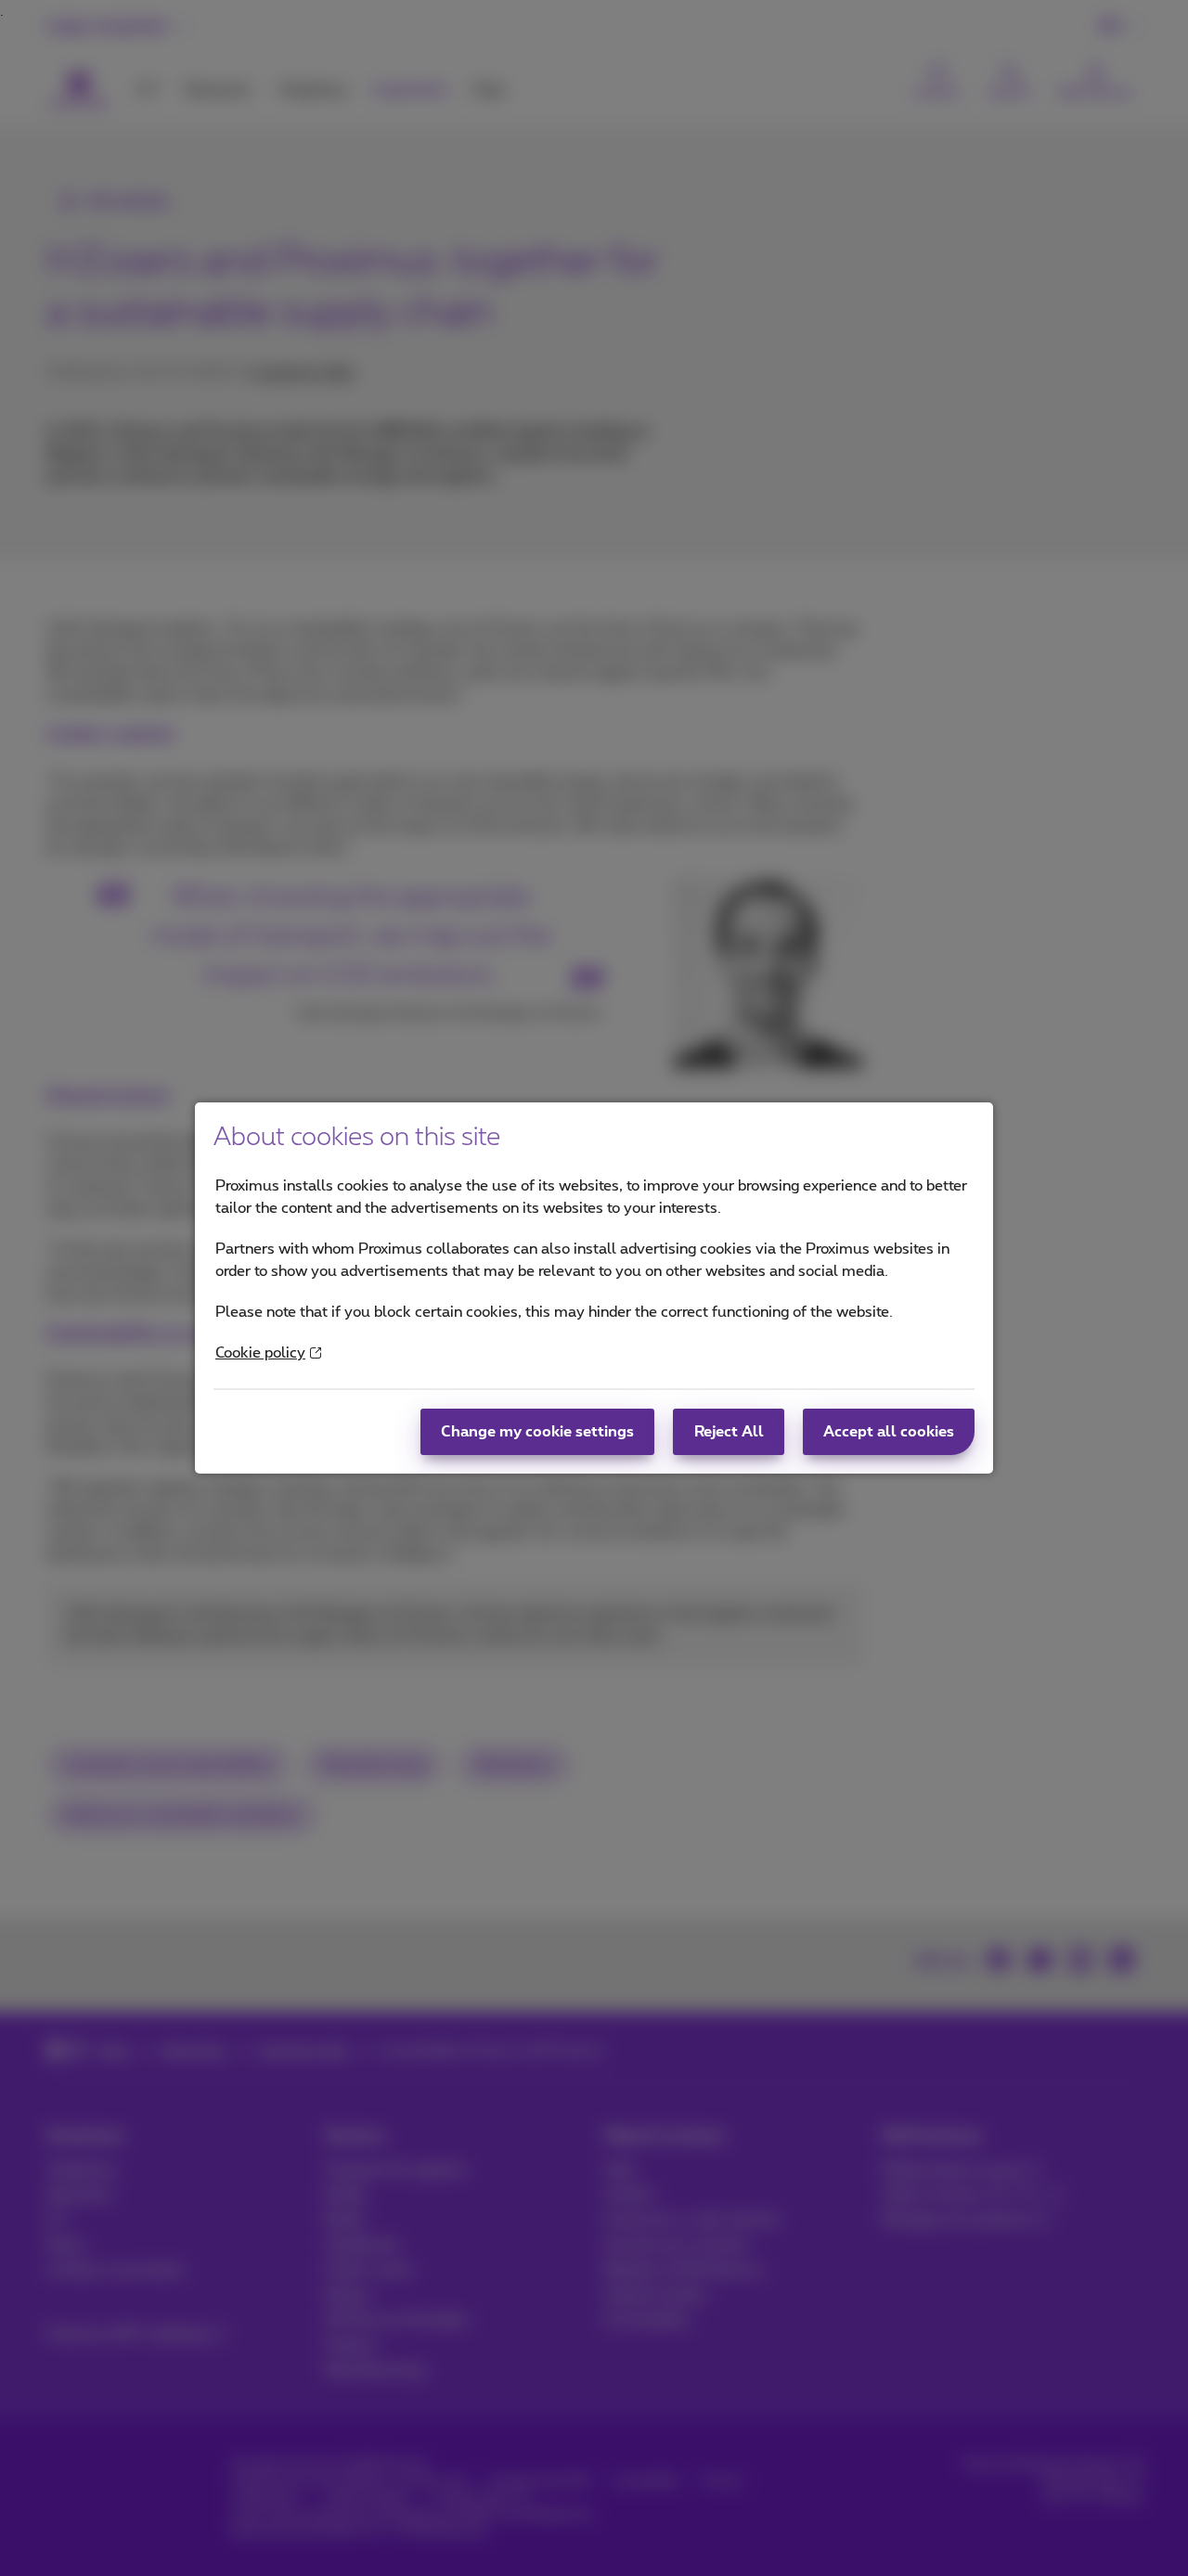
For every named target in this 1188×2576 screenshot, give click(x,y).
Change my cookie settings (537, 1432)
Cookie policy (260, 1353)
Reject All (729, 1432)
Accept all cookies (889, 1432)
